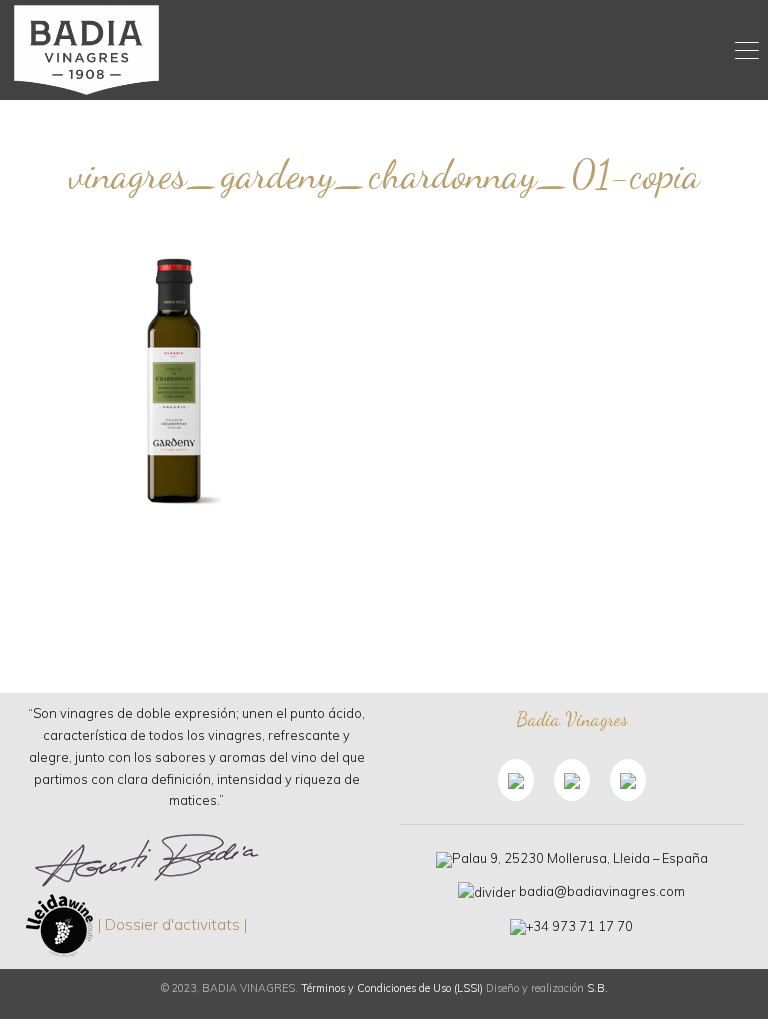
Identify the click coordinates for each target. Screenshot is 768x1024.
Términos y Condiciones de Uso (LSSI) (392, 988)
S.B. (597, 988)
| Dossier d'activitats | (172, 923)
